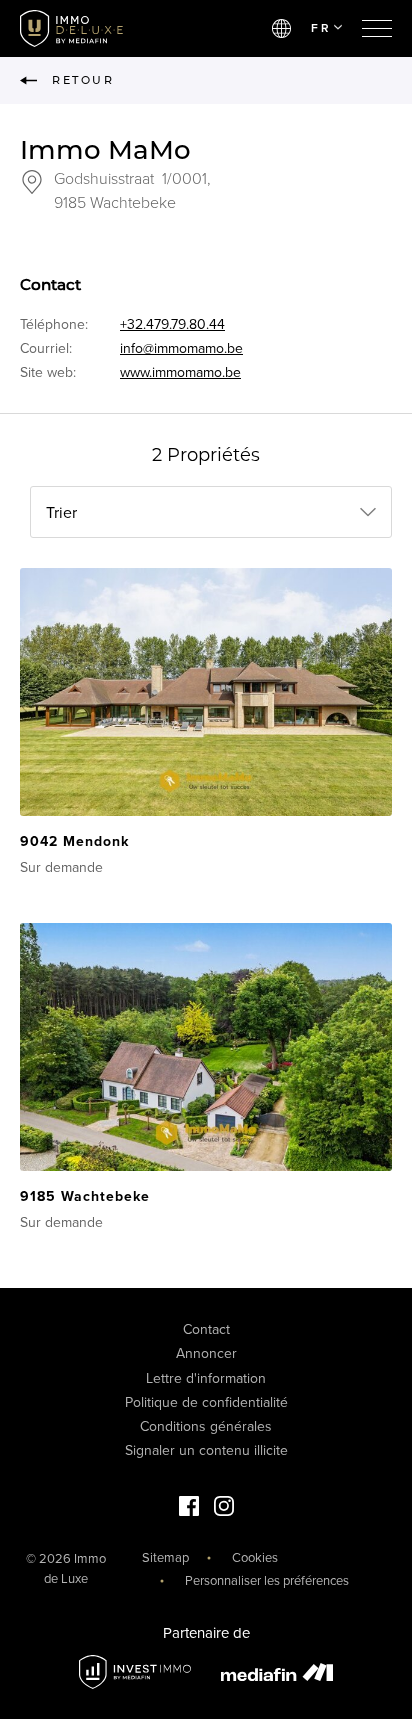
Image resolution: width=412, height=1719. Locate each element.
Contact (206, 1329)
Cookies (255, 1558)
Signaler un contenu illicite (206, 1450)
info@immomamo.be (181, 348)
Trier (61, 513)
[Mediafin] (277, 1672)
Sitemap (165, 1558)
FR (321, 28)
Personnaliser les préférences (267, 1581)
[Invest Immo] (135, 1672)
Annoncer (206, 1353)
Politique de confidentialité (206, 1402)
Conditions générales (206, 1426)
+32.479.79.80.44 (172, 324)
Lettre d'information (206, 1378)
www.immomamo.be (180, 372)
